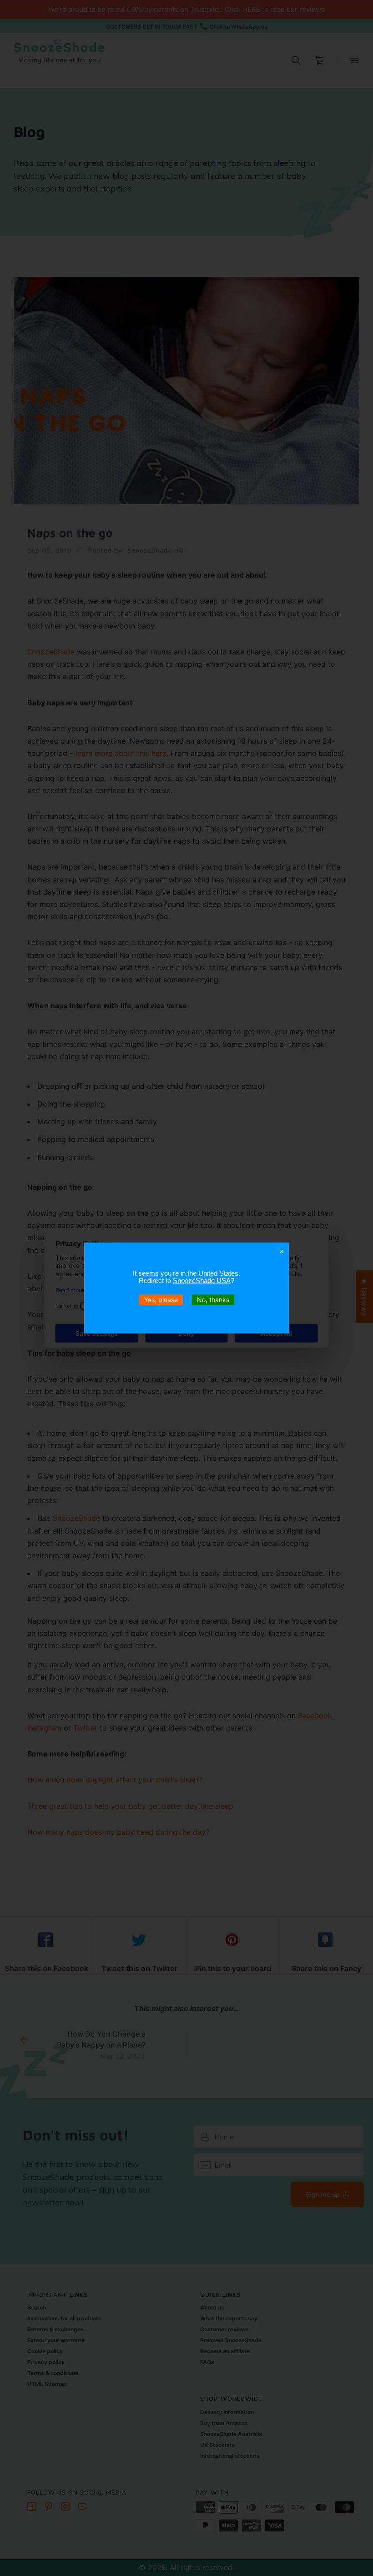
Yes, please (161, 1300)
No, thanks (213, 1300)
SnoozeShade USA (202, 1280)
